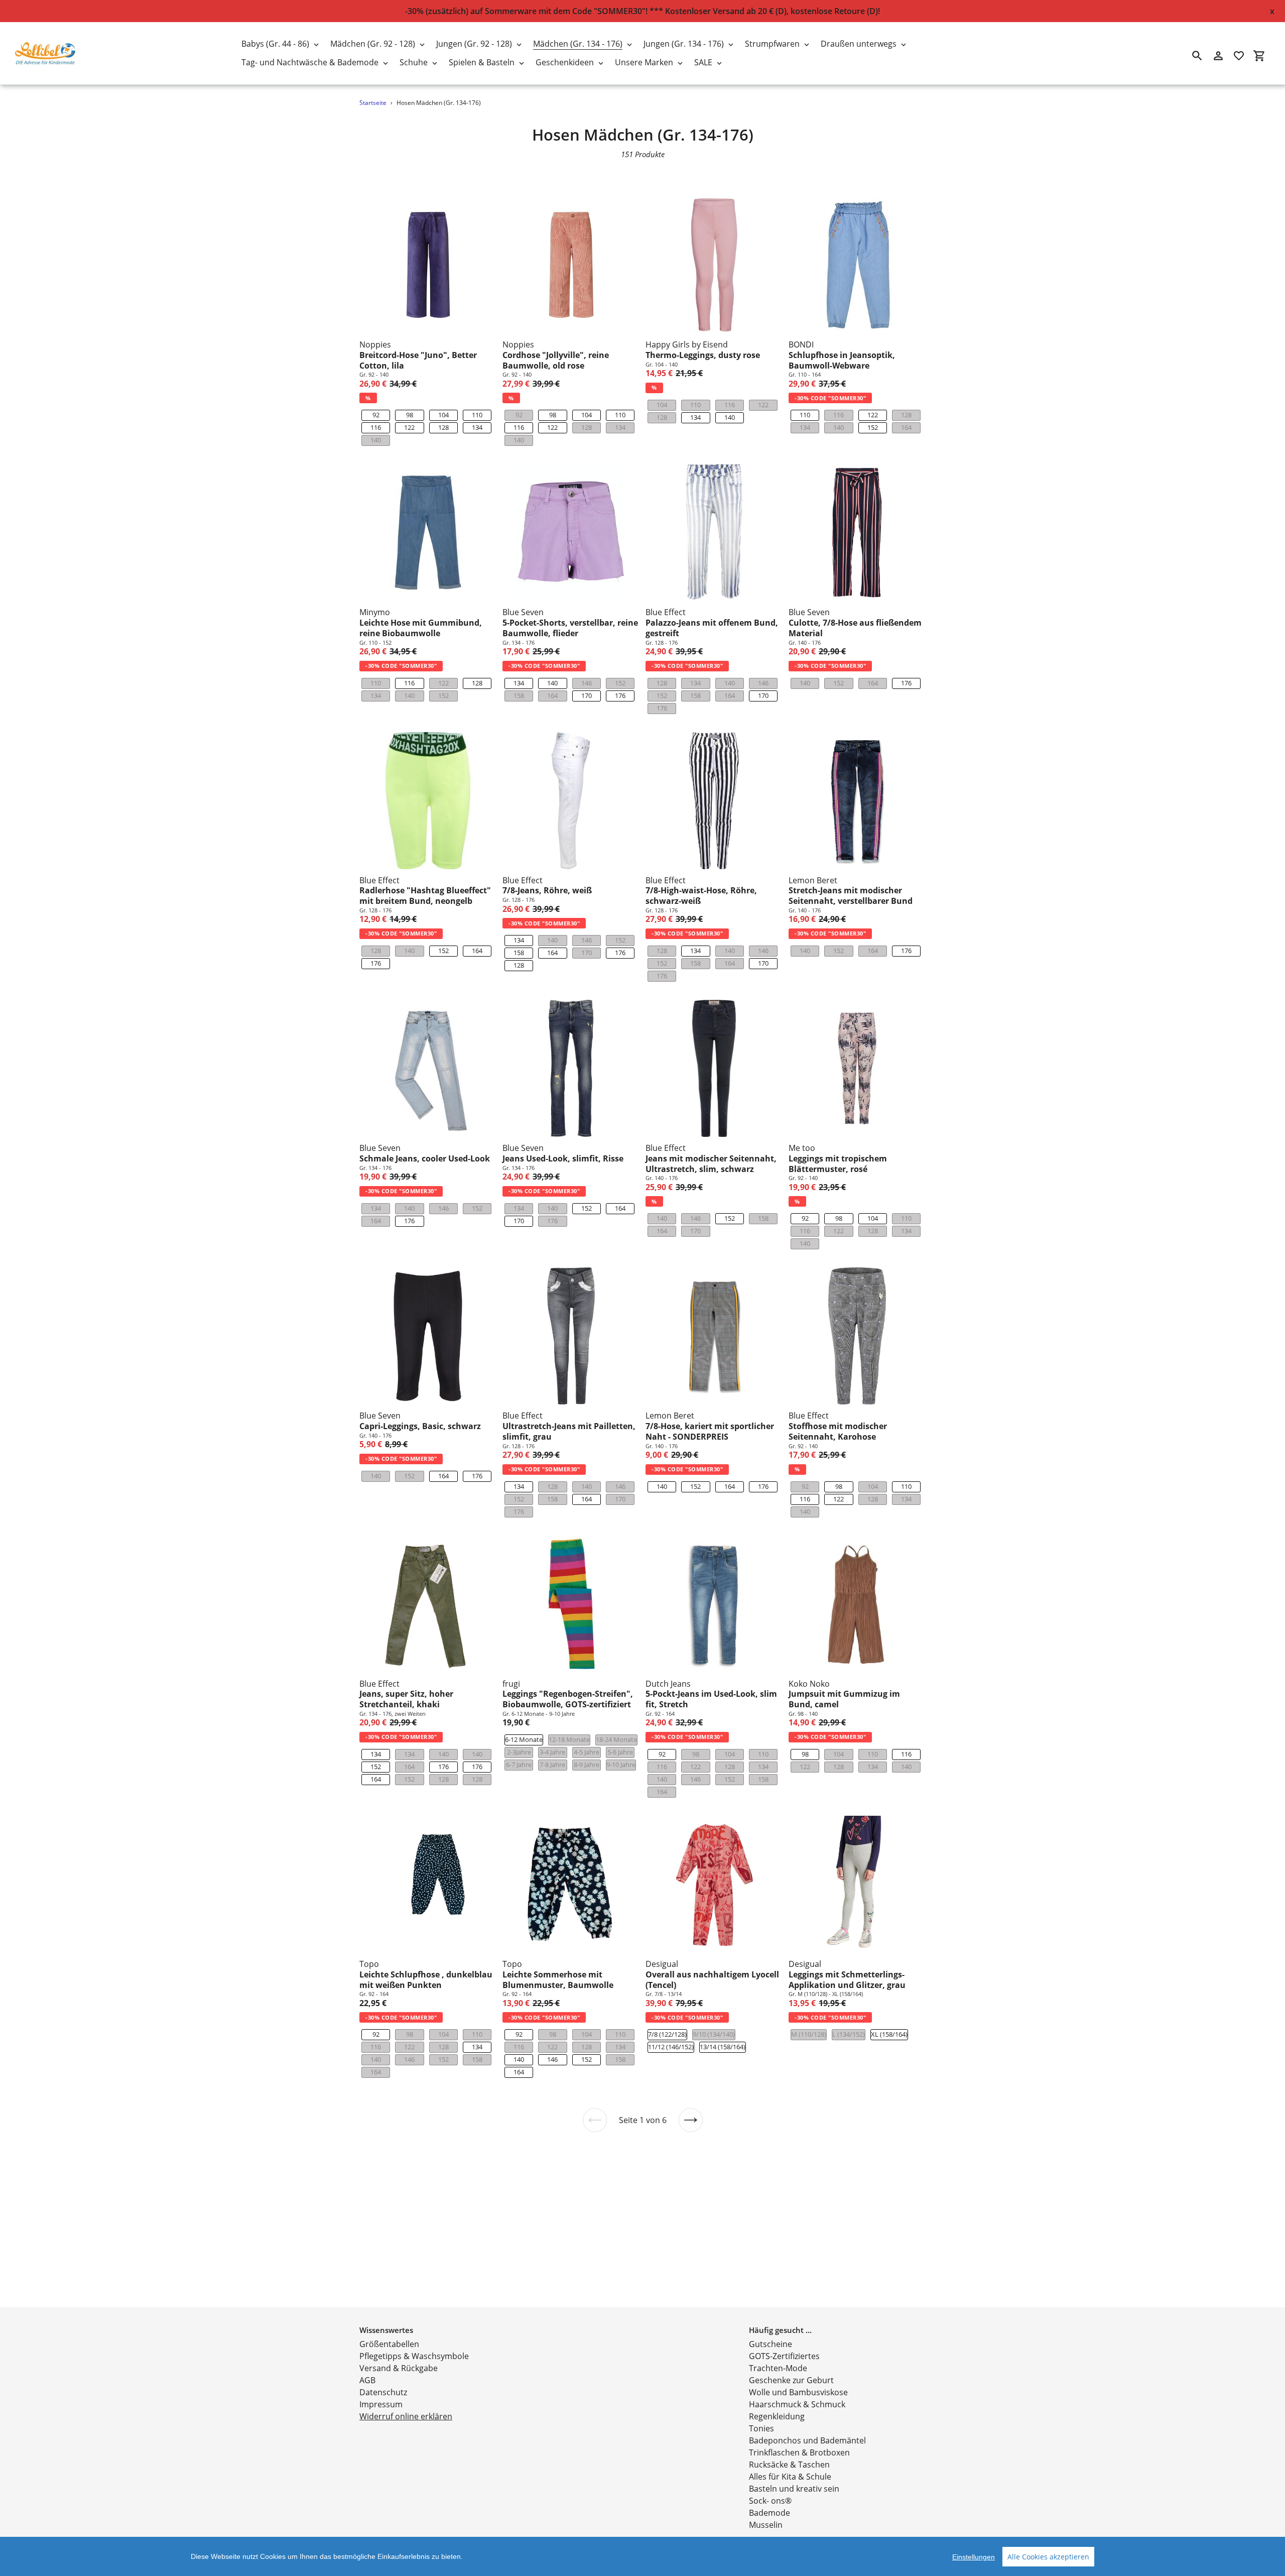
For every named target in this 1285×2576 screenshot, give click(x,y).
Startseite (373, 103)
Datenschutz (383, 2392)
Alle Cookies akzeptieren (1048, 2557)
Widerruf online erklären (406, 2416)
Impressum (381, 2404)
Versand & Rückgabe (399, 2368)
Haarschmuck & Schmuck (797, 2404)
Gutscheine (770, 2344)
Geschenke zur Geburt (791, 2380)
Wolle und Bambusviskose (798, 2392)
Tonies (761, 2428)
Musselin (766, 2525)
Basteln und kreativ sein (794, 2489)
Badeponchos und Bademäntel (807, 2440)
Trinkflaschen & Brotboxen (799, 2452)
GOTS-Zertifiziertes (784, 2356)
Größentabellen (389, 2344)
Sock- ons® (770, 2501)
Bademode (769, 2513)
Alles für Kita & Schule (790, 2477)
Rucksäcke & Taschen (789, 2465)
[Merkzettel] (1239, 56)
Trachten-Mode (778, 2368)
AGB (367, 2380)
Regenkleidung (777, 2416)
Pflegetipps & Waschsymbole (414, 2356)
